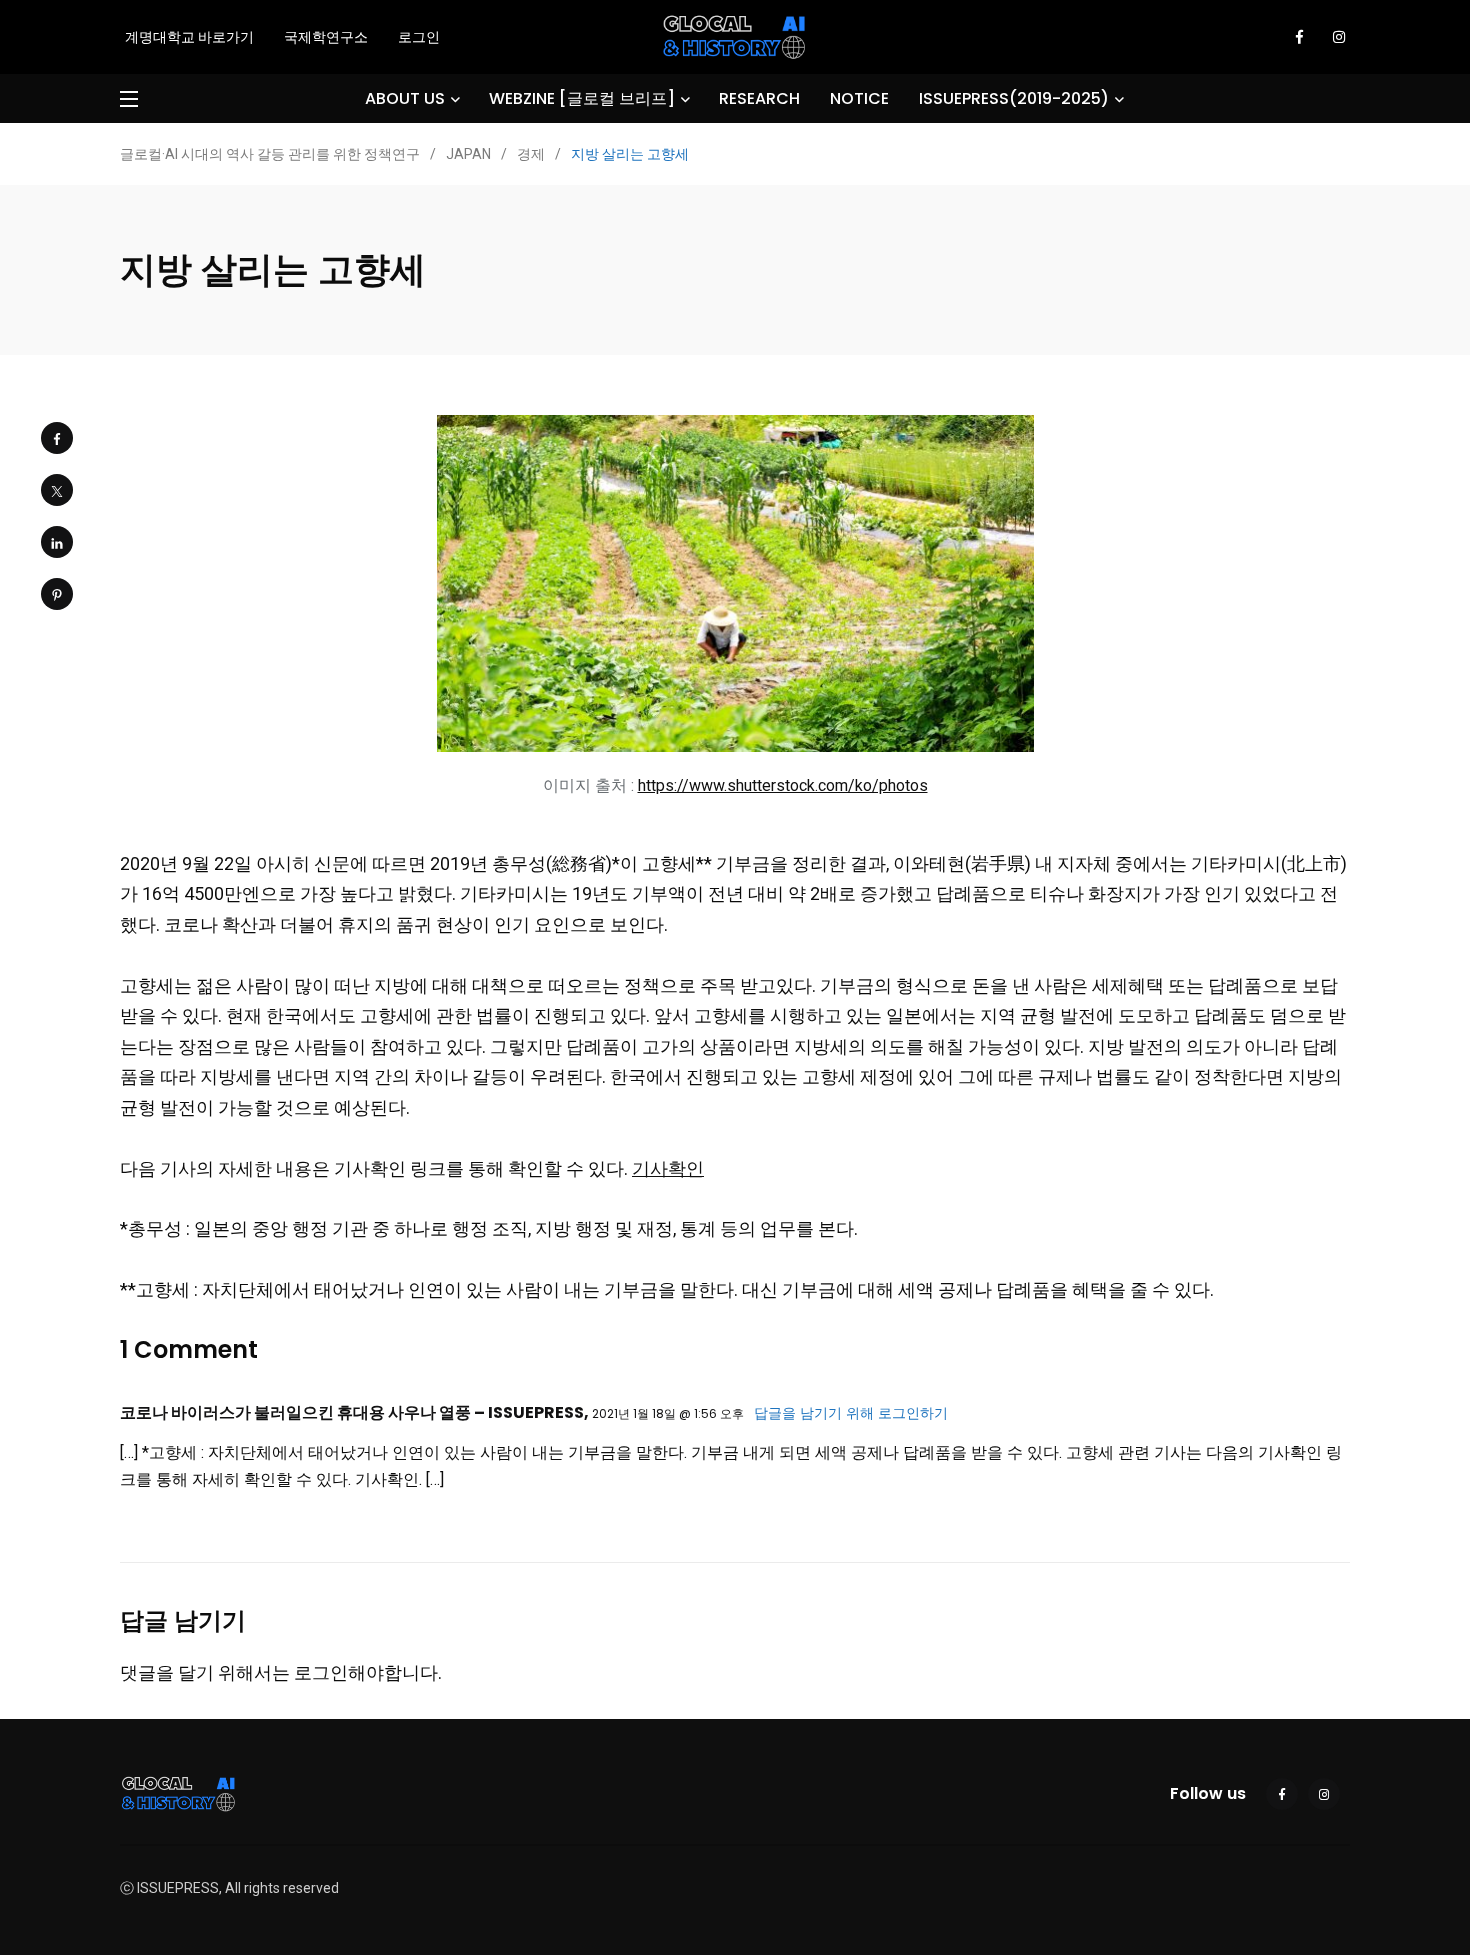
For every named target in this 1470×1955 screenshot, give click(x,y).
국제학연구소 (326, 37)
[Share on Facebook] (57, 438)
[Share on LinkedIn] (57, 542)
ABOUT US (405, 98)
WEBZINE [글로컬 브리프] (582, 98)
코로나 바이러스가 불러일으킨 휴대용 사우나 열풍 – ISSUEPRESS (352, 1412)
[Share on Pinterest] (57, 594)
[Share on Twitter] (57, 490)
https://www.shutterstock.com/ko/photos (783, 785)
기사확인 (668, 1168)
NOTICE (859, 98)
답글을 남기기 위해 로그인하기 (851, 1413)
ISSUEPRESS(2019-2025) (1014, 98)
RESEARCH (759, 98)
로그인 (419, 37)
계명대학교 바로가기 (189, 37)
